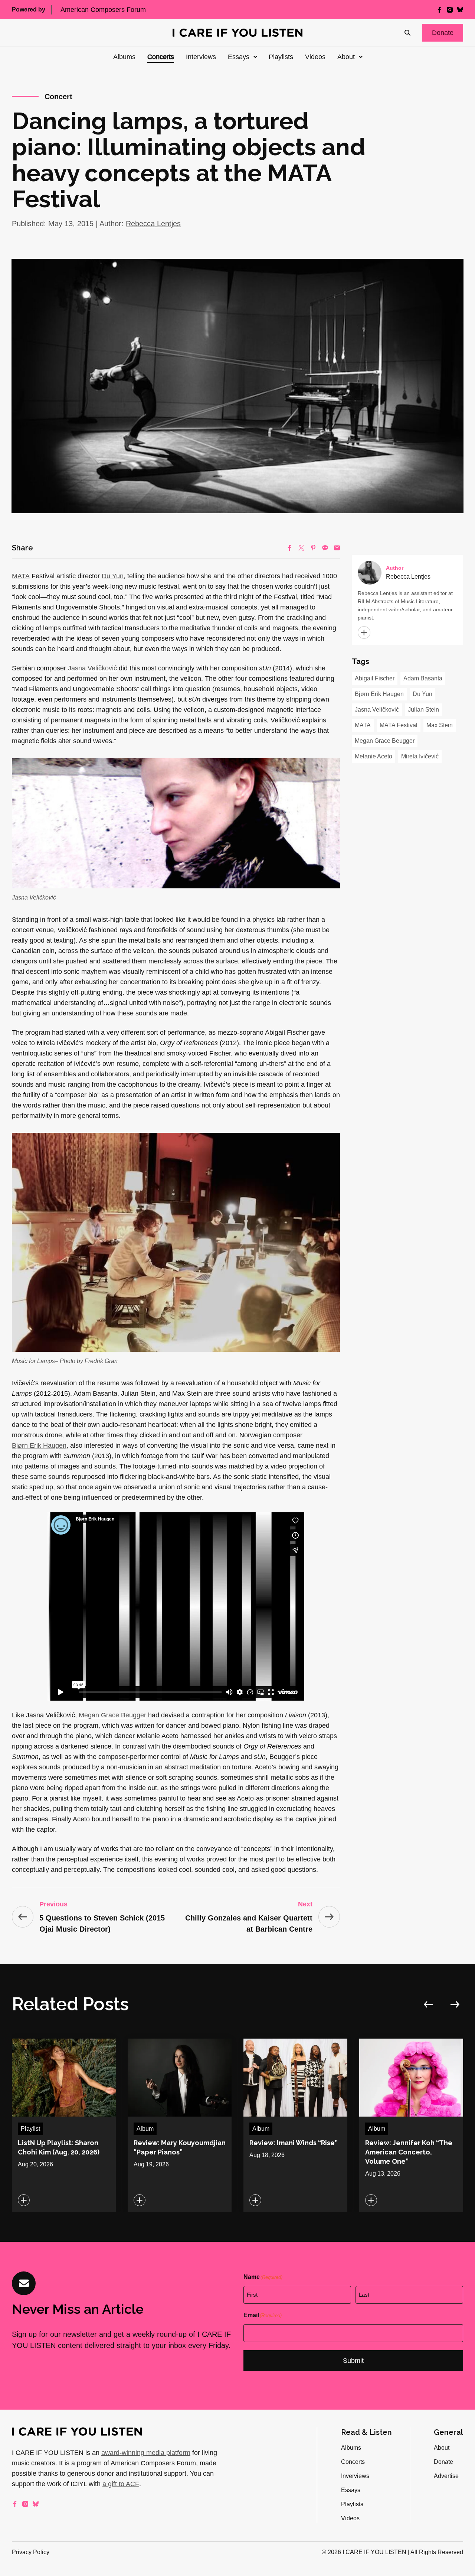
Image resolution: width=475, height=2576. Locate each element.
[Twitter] (301, 548)
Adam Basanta (423, 678)
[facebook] (439, 10)
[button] (443, 33)
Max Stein (440, 725)
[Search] (407, 33)
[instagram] (450, 10)
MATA (21, 576)
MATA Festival (399, 725)
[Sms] (325, 548)
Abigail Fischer (375, 678)
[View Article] (64, 2125)
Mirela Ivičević (420, 756)
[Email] (337, 548)
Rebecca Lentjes (153, 224)
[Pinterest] (313, 548)
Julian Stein (423, 710)
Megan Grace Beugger (112, 1715)
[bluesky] (460, 10)
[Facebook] (289, 548)
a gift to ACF (121, 2484)
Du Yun (113, 576)
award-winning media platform (146, 2453)
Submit (353, 2361)
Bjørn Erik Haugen (39, 1445)
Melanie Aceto (374, 756)
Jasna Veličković (92, 668)
